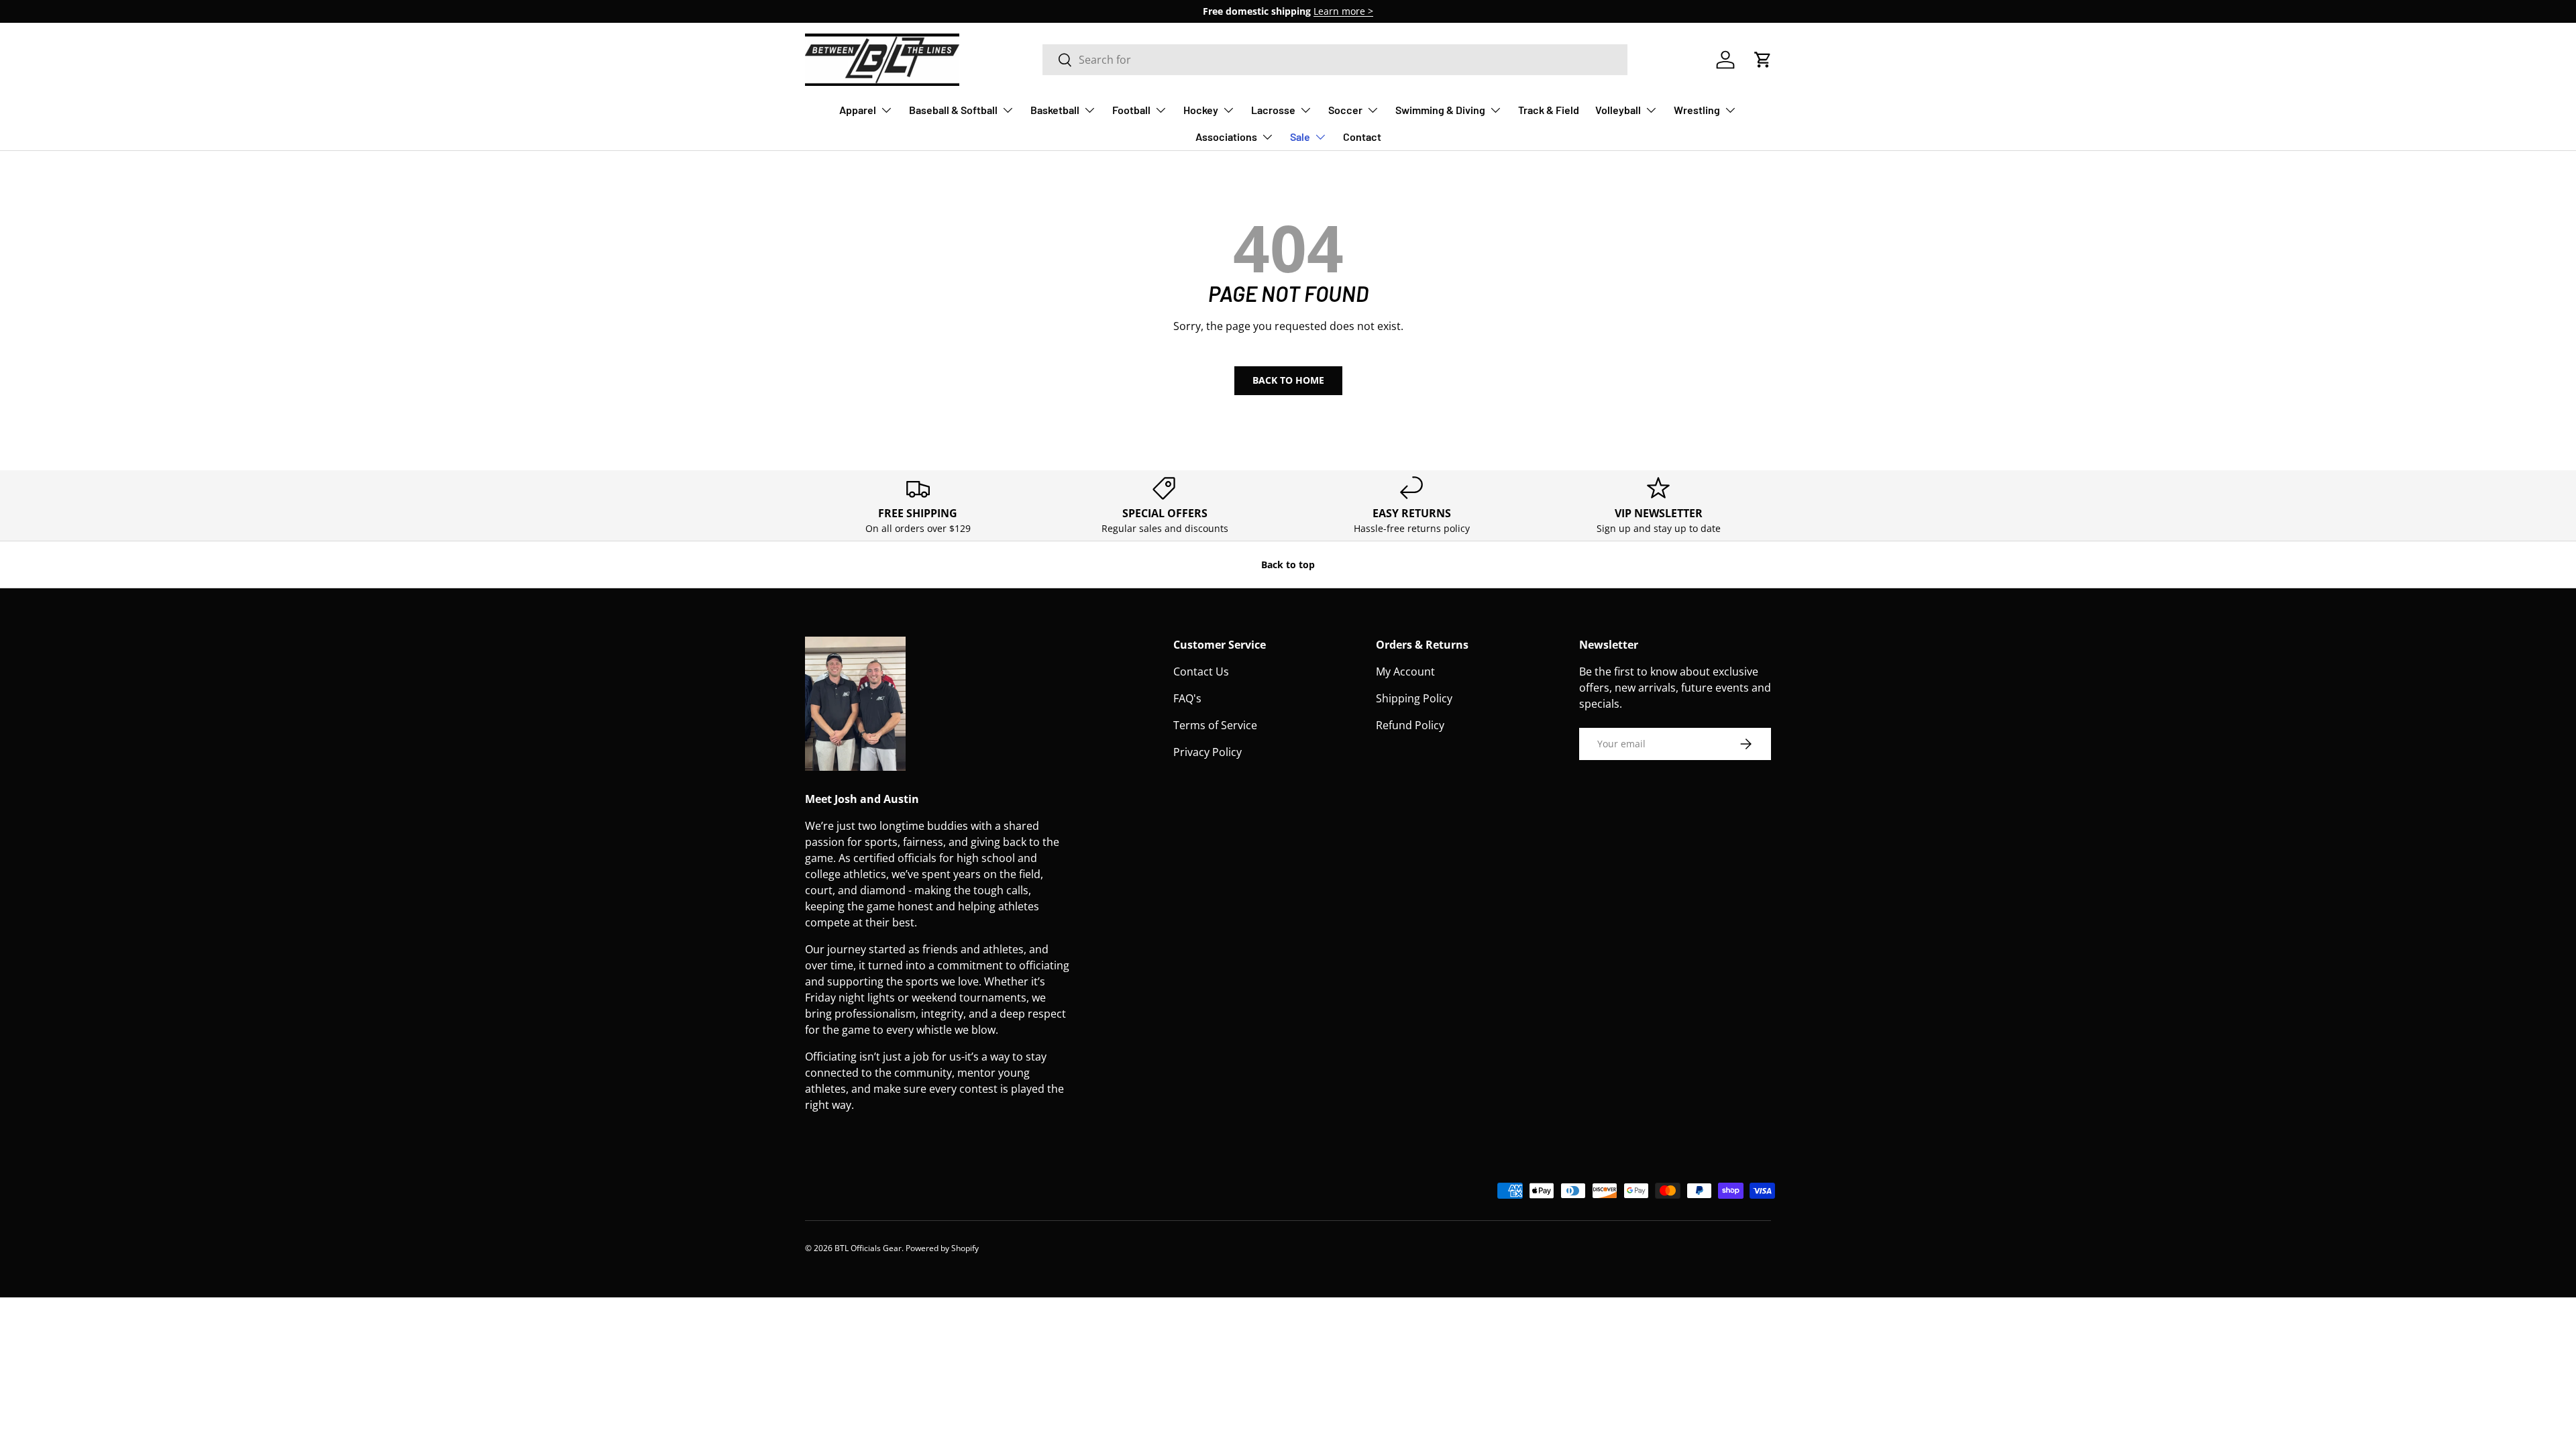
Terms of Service (1215, 725)
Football (1131, 110)
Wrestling (1697, 110)
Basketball (1055, 110)
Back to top (1288, 565)
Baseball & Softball (953, 110)
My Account (1405, 672)
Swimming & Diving (1440, 110)
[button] (1763, 60)
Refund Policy (1410, 725)
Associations (1226, 137)
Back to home (1288, 380)
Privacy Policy (1207, 752)
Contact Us (1201, 672)
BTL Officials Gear (868, 1248)
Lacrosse (1273, 110)
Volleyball (1618, 110)
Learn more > (1343, 11)
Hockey (1201, 110)
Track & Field (1549, 110)
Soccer (1345, 110)
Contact (1362, 137)
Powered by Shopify (942, 1248)
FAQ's (1187, 698)
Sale (1300, 137)
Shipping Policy (1414, 698)
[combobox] (1335, 60)
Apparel (858, 110)
